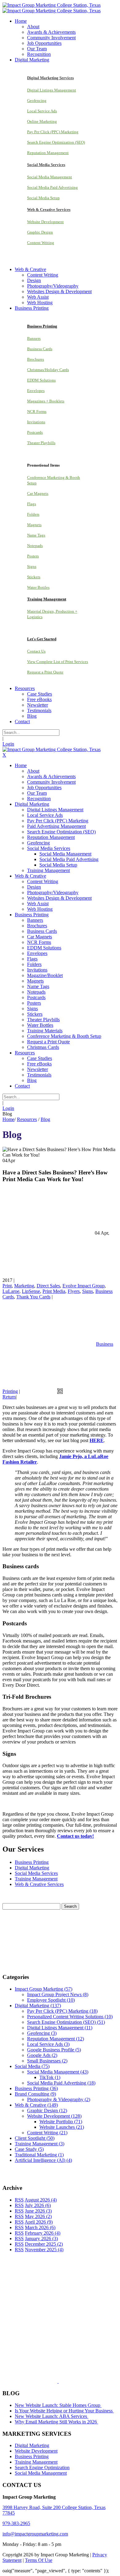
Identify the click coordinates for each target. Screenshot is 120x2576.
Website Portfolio (61, 2122)
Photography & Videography (59, 2099)
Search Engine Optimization (42, 2467)
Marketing (24, 1286)
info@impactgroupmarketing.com (35, 2534)
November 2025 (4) (44, 2250)
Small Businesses (47, 2061)
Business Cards (40, 349)
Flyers (74, 1291)
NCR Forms (37, 411)
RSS (19, 2200)
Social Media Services (36, 1873)
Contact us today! (75, 1836)
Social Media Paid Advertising (52, 187)
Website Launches (62, 2127)
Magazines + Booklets (46, 401)
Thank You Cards (33, 1297)
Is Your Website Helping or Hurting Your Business (64, 2411)
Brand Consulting (35, 2094)
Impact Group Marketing (44, 1989)
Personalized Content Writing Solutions (70, 2017)
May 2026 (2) (38, 2216)
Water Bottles (38, 587)
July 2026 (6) (38, 2205)
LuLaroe (11, 1291)
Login (8, 744)
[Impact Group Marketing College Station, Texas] (52, 5)
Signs (32, 566)
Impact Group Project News (58, 1994)
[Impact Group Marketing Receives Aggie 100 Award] (45, 2381)
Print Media (54, 1291)
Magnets (34, 525)
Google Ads (42, 2055)
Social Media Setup (43, 198)
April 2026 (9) (39, 2222)
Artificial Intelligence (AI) (43, 2160)
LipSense (31, 1291)
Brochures (36, 359)
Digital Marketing (32, 1868)
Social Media (32, 2066)
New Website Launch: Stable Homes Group (58, 2405)
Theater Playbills (41, 443)
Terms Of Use (39, 2560)
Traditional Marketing (39, 2155)
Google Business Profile (54, 2050)
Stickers (34, 577)
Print (7, 1286)
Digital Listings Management (52, 90)
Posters (33, 556)
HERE (97, 1440)
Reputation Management (48, 153)
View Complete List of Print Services (58, 662)
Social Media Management (50, 177)
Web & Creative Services (39, 1884)
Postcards (35, 432)
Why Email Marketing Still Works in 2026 (56, 2422)
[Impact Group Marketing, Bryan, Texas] (54, 2334)
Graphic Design (40, 232)
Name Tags (36, 535)
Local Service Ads (42, 111)
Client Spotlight (35, 2138)
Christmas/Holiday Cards (48, 370)
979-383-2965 (16, 2523)
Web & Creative (36, 2105)
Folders (33, 514)
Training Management (36, 1879)
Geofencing (37, 101)
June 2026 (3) (38, 2211)
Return (9, 1397)
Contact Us (36, 651)
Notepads (35, 546)
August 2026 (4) (41, 2200)
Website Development (45, 222)
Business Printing (32, 1862)
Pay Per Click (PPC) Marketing (53, 132)
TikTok (50, 2077)
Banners (34, 338)
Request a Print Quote (45, 672)
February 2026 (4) (43, 2233)
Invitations (36, 422)
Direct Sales (48, 1286)
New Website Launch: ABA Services (52, 2416)
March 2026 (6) (40, 2227)
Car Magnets (38, 493)
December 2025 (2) (44, 2244)
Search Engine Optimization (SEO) (56, 142)
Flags (32, 504)
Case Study (29, 2149)
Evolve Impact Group (84, 1286)
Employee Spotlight (51, 2000)
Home (8, 1119)
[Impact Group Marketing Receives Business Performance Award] (78, 2381)
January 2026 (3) (41, 2238)
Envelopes (36, 391)
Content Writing (41, 243)
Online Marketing (42, 121)
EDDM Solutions (41, 380)
